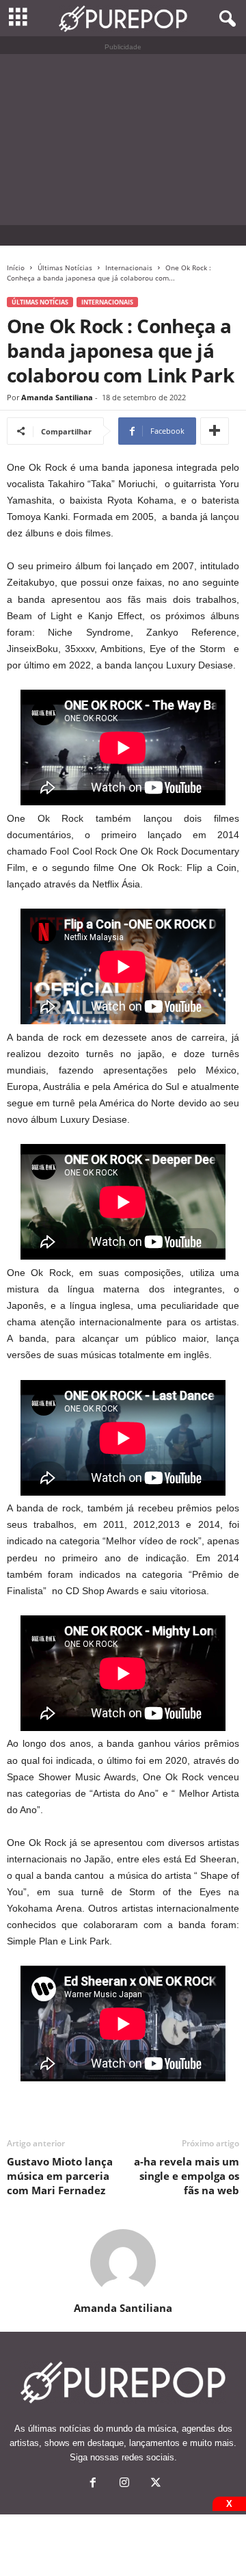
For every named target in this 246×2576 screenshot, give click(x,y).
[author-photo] (123, 2262)
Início (16, 268)
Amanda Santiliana (57, 397)
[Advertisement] (123, 140)
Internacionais (129, 268)
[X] (154, 2484)
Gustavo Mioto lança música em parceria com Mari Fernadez (60, 2176)
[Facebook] (93, 2484)
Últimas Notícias (65, 268)
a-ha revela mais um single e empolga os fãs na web (187, 2176)
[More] (215, 431)
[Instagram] (124, 2484)
